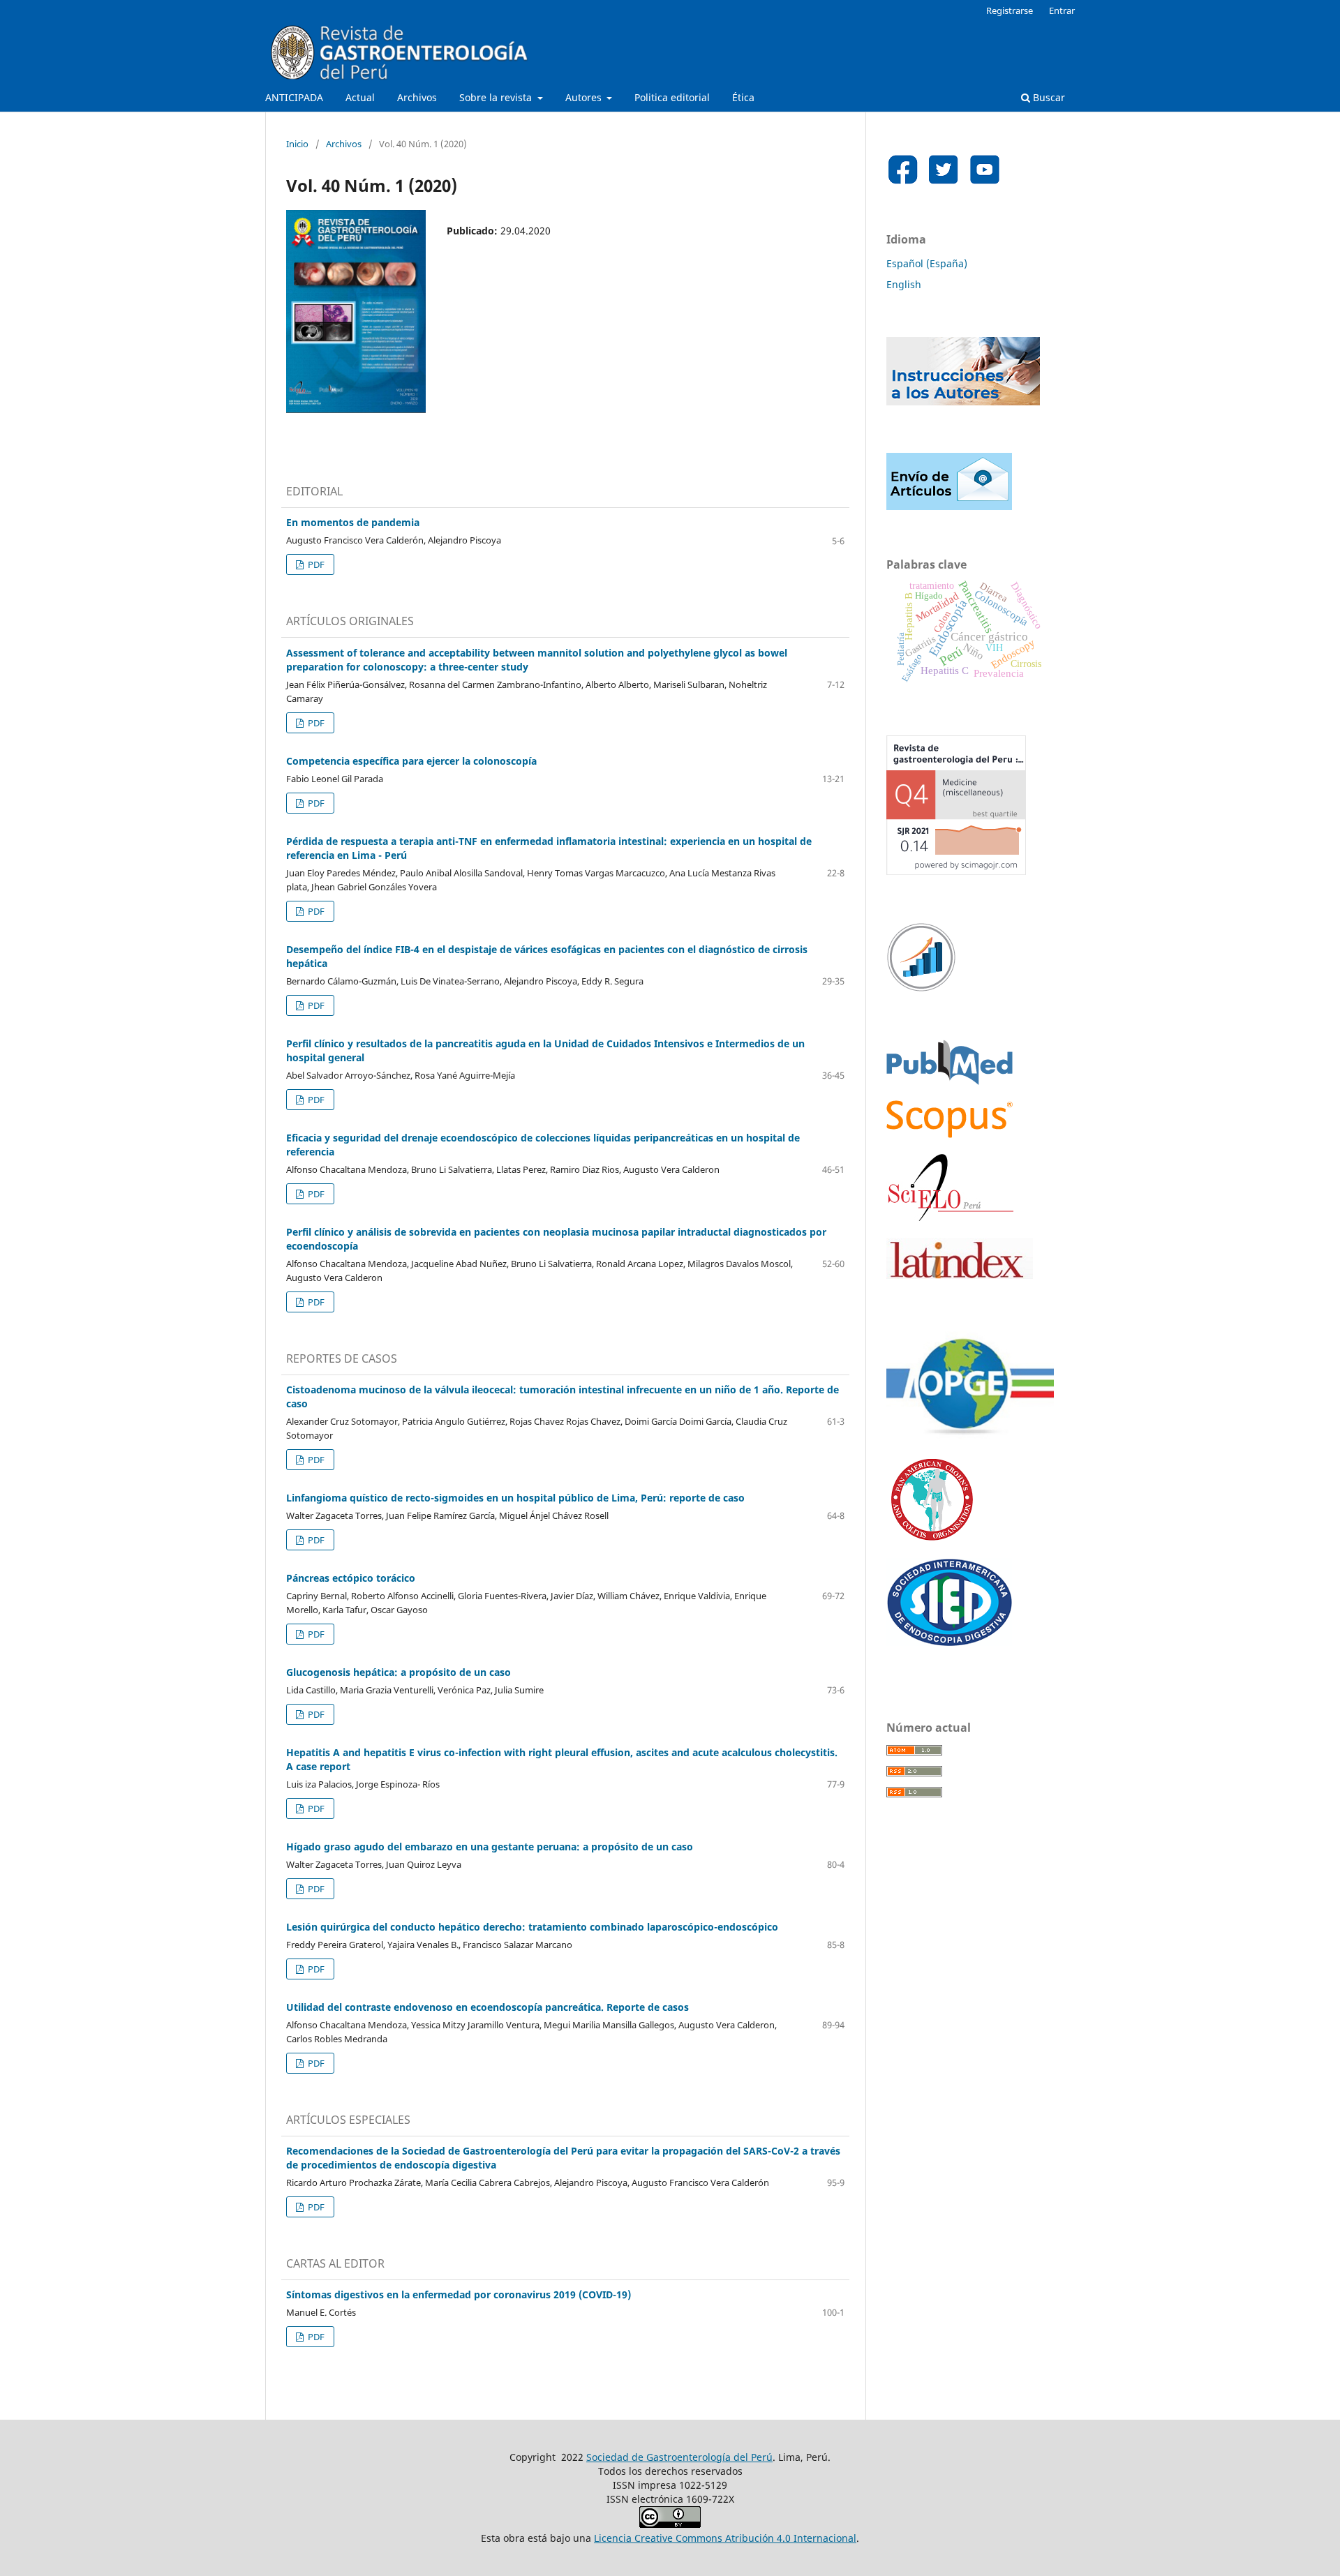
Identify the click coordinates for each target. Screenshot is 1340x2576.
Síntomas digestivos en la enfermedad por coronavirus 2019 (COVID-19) (459, 2294)
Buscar (1048, 97)
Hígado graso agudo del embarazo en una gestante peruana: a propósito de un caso (490, 1847)
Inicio (297, 144)
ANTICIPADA (294, 97)
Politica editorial (672, 97)
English (904, 284)
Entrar (1062, 10)
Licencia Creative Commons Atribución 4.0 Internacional (725, 2538)
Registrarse (1010, 10)
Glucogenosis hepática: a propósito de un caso (399, 1672)
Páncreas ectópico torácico (351, 1578)
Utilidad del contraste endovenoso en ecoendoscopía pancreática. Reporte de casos (487, 2007)
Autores (585, 97)
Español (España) (927, 263)
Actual (360, 97)
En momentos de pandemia (353, 522)
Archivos (417, 97)
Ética (743, 97)
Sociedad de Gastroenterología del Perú (679, 2457)
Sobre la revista (497, 97)
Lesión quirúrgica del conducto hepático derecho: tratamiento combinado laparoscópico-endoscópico (532, 1927)
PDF (315, 564)
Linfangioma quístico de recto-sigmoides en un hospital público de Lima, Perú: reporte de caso (515, 1498)
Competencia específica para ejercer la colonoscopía (411, 761)
